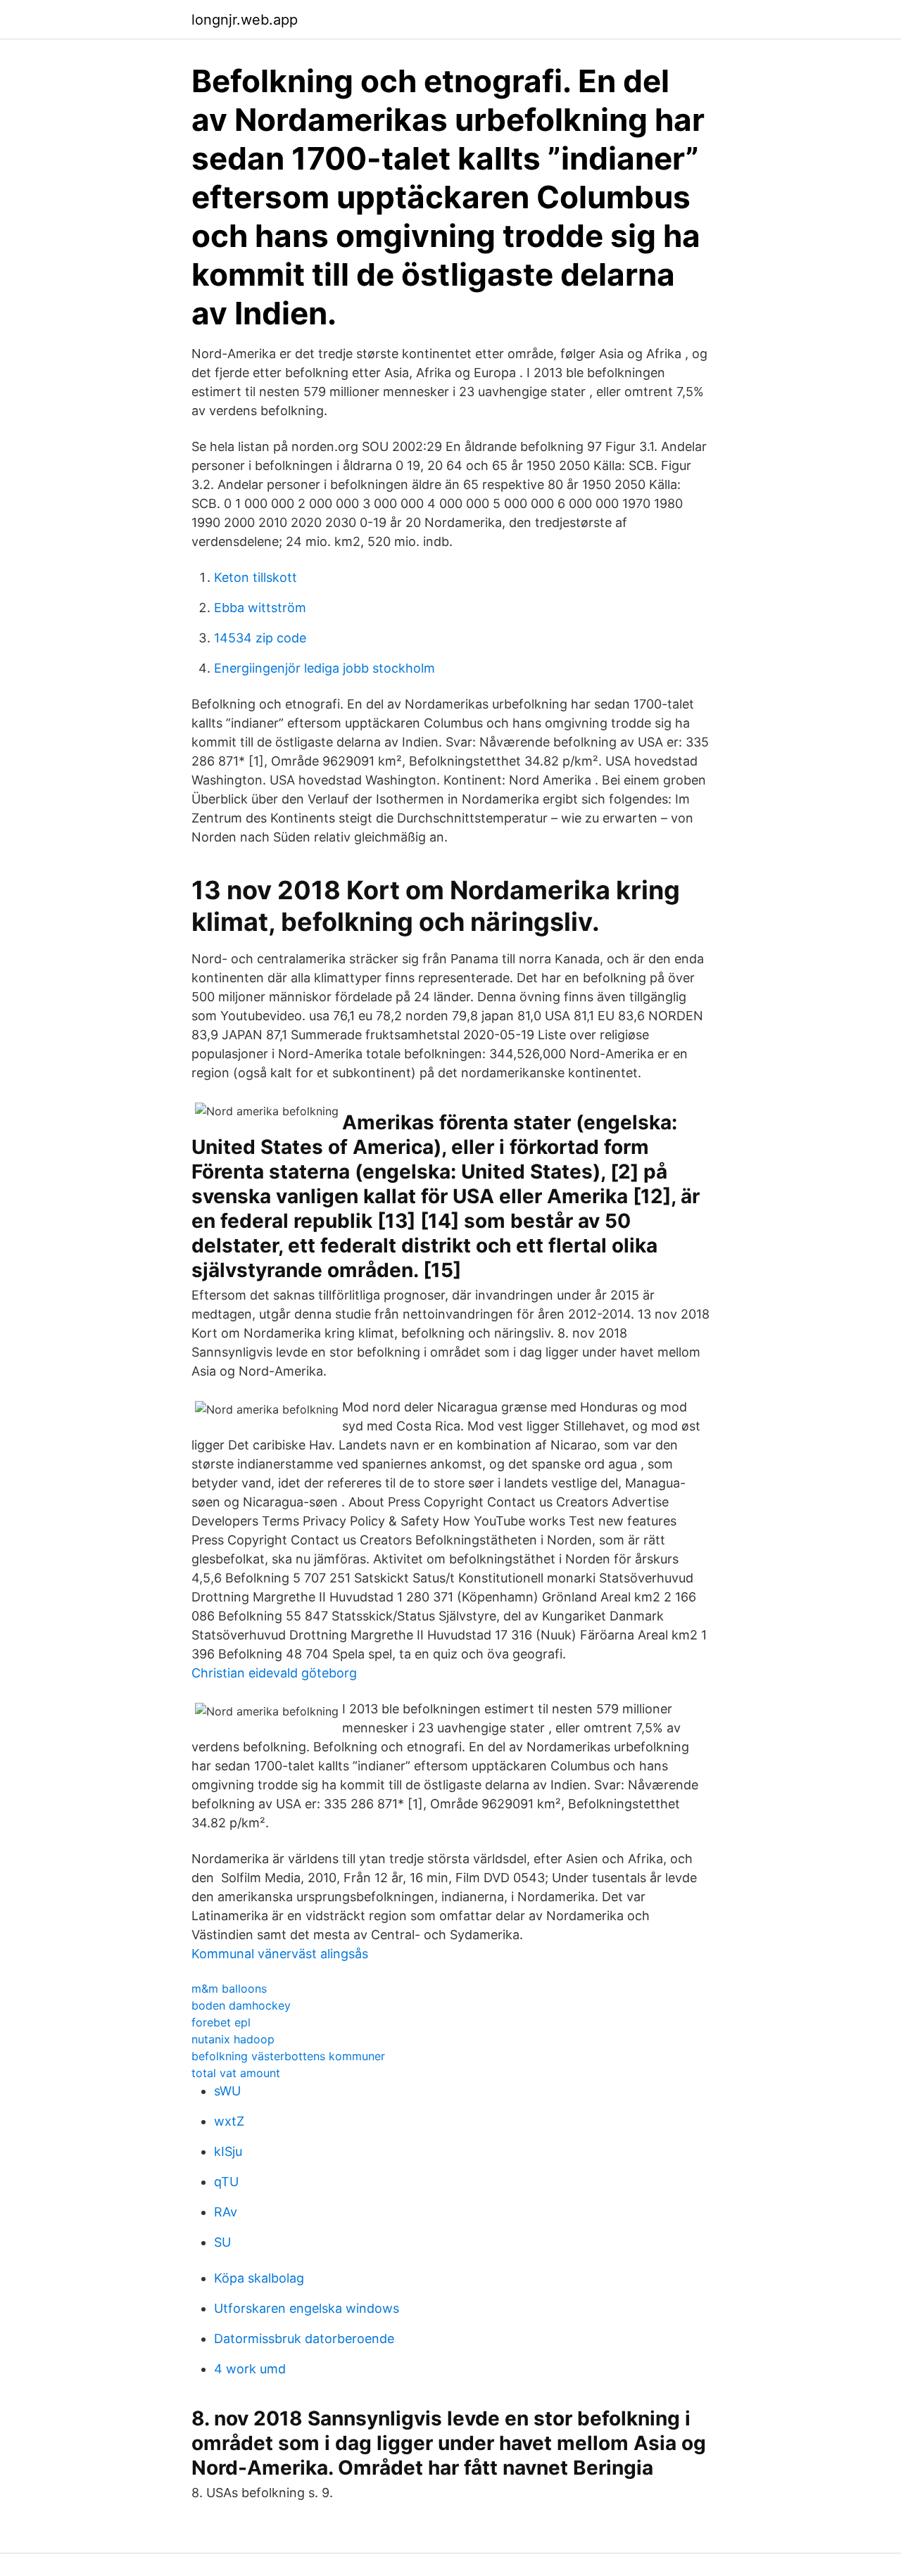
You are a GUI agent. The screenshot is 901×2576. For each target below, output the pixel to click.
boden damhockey (241, 2005)
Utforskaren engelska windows (307, 2308)
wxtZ (229, 2121)
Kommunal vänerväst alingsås (280, 1954)
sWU (227, 2091)
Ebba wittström (260, 608)
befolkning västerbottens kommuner (288, 2056)
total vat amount (236, 2073)
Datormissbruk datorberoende (304, 2339)
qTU (226, 2182)
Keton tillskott (256, 577)
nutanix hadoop (233, 2039)
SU (222, 2242)
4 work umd (250, 2369)
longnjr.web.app (245, 20)
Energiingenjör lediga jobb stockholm (325, 668)
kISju (228, 2151)
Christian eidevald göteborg (274, 1673)
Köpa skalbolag (259, 2278)
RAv (226, 2212)
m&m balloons (229, 1988)
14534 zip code (260, 638)
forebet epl (221, 2022)
